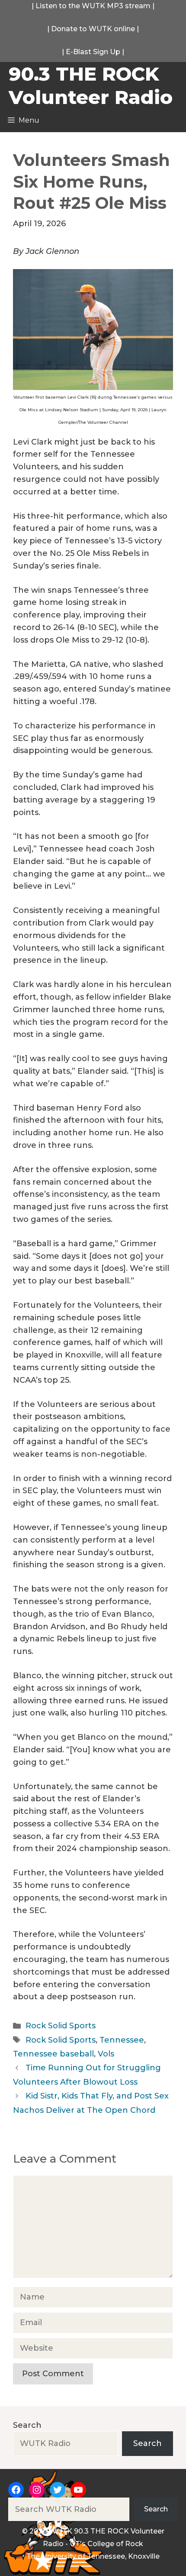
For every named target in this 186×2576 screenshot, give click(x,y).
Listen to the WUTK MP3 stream (93, 6)
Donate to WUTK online (93, 29)
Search (27, 2425)
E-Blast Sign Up (93, 52)
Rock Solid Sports (61, 2026)
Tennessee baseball (53, 2054)
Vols (106, 2054)
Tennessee (122, 2040)
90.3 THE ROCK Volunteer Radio (91, 85)
